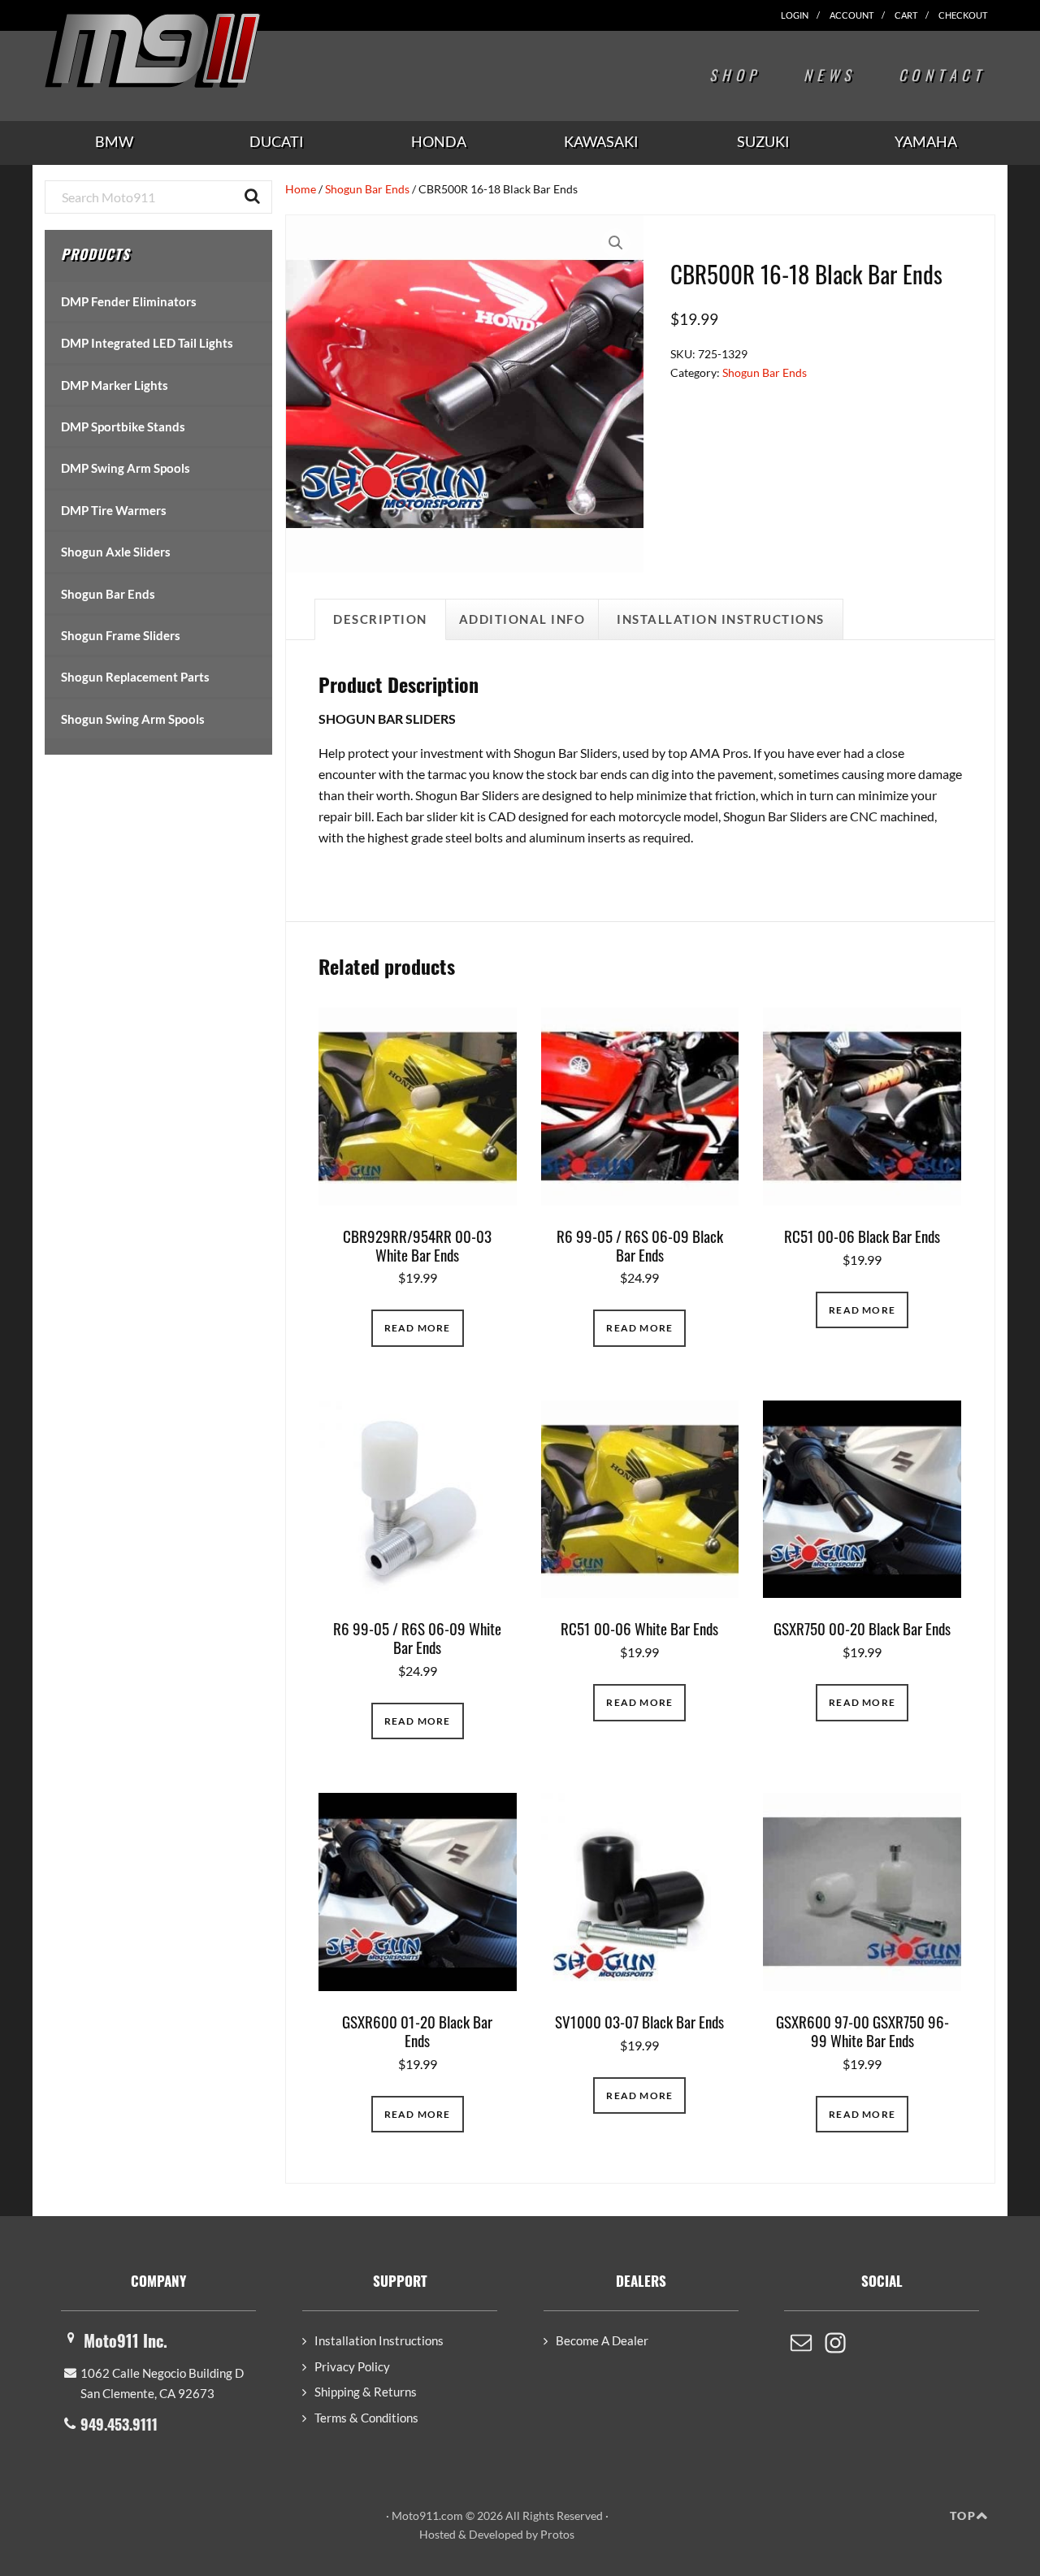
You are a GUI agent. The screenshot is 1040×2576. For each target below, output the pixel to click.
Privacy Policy (352, 2366)
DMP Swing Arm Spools (126, 468)
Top (963, 2515)
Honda (439, 141)
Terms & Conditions (366, 2418)
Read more (418, 1328)
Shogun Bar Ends (367, 189)
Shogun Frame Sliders (121, 635)
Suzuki (763, 141)
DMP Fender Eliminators (129, 301)
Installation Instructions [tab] (721, 619)
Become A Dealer (602, 2340)
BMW (114, 141)
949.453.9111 (119, 2424)
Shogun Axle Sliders (116, 552)
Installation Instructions (379, 2340)
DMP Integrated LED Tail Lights (147, 343)
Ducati (277, 141)
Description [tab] (380, 619)
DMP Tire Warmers (114, 510)
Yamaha (926, 141)
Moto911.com (191, 50)
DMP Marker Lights (115, 385)
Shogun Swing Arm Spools (133, 719)
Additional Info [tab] (522, 619)
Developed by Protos (522, 2534)
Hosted (438, 2534)
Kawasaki (601, 141)
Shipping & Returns (366, 2392)
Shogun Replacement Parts (135, 677)
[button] (616, 243)
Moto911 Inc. (126, 2340)
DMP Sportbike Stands (123, 426)
